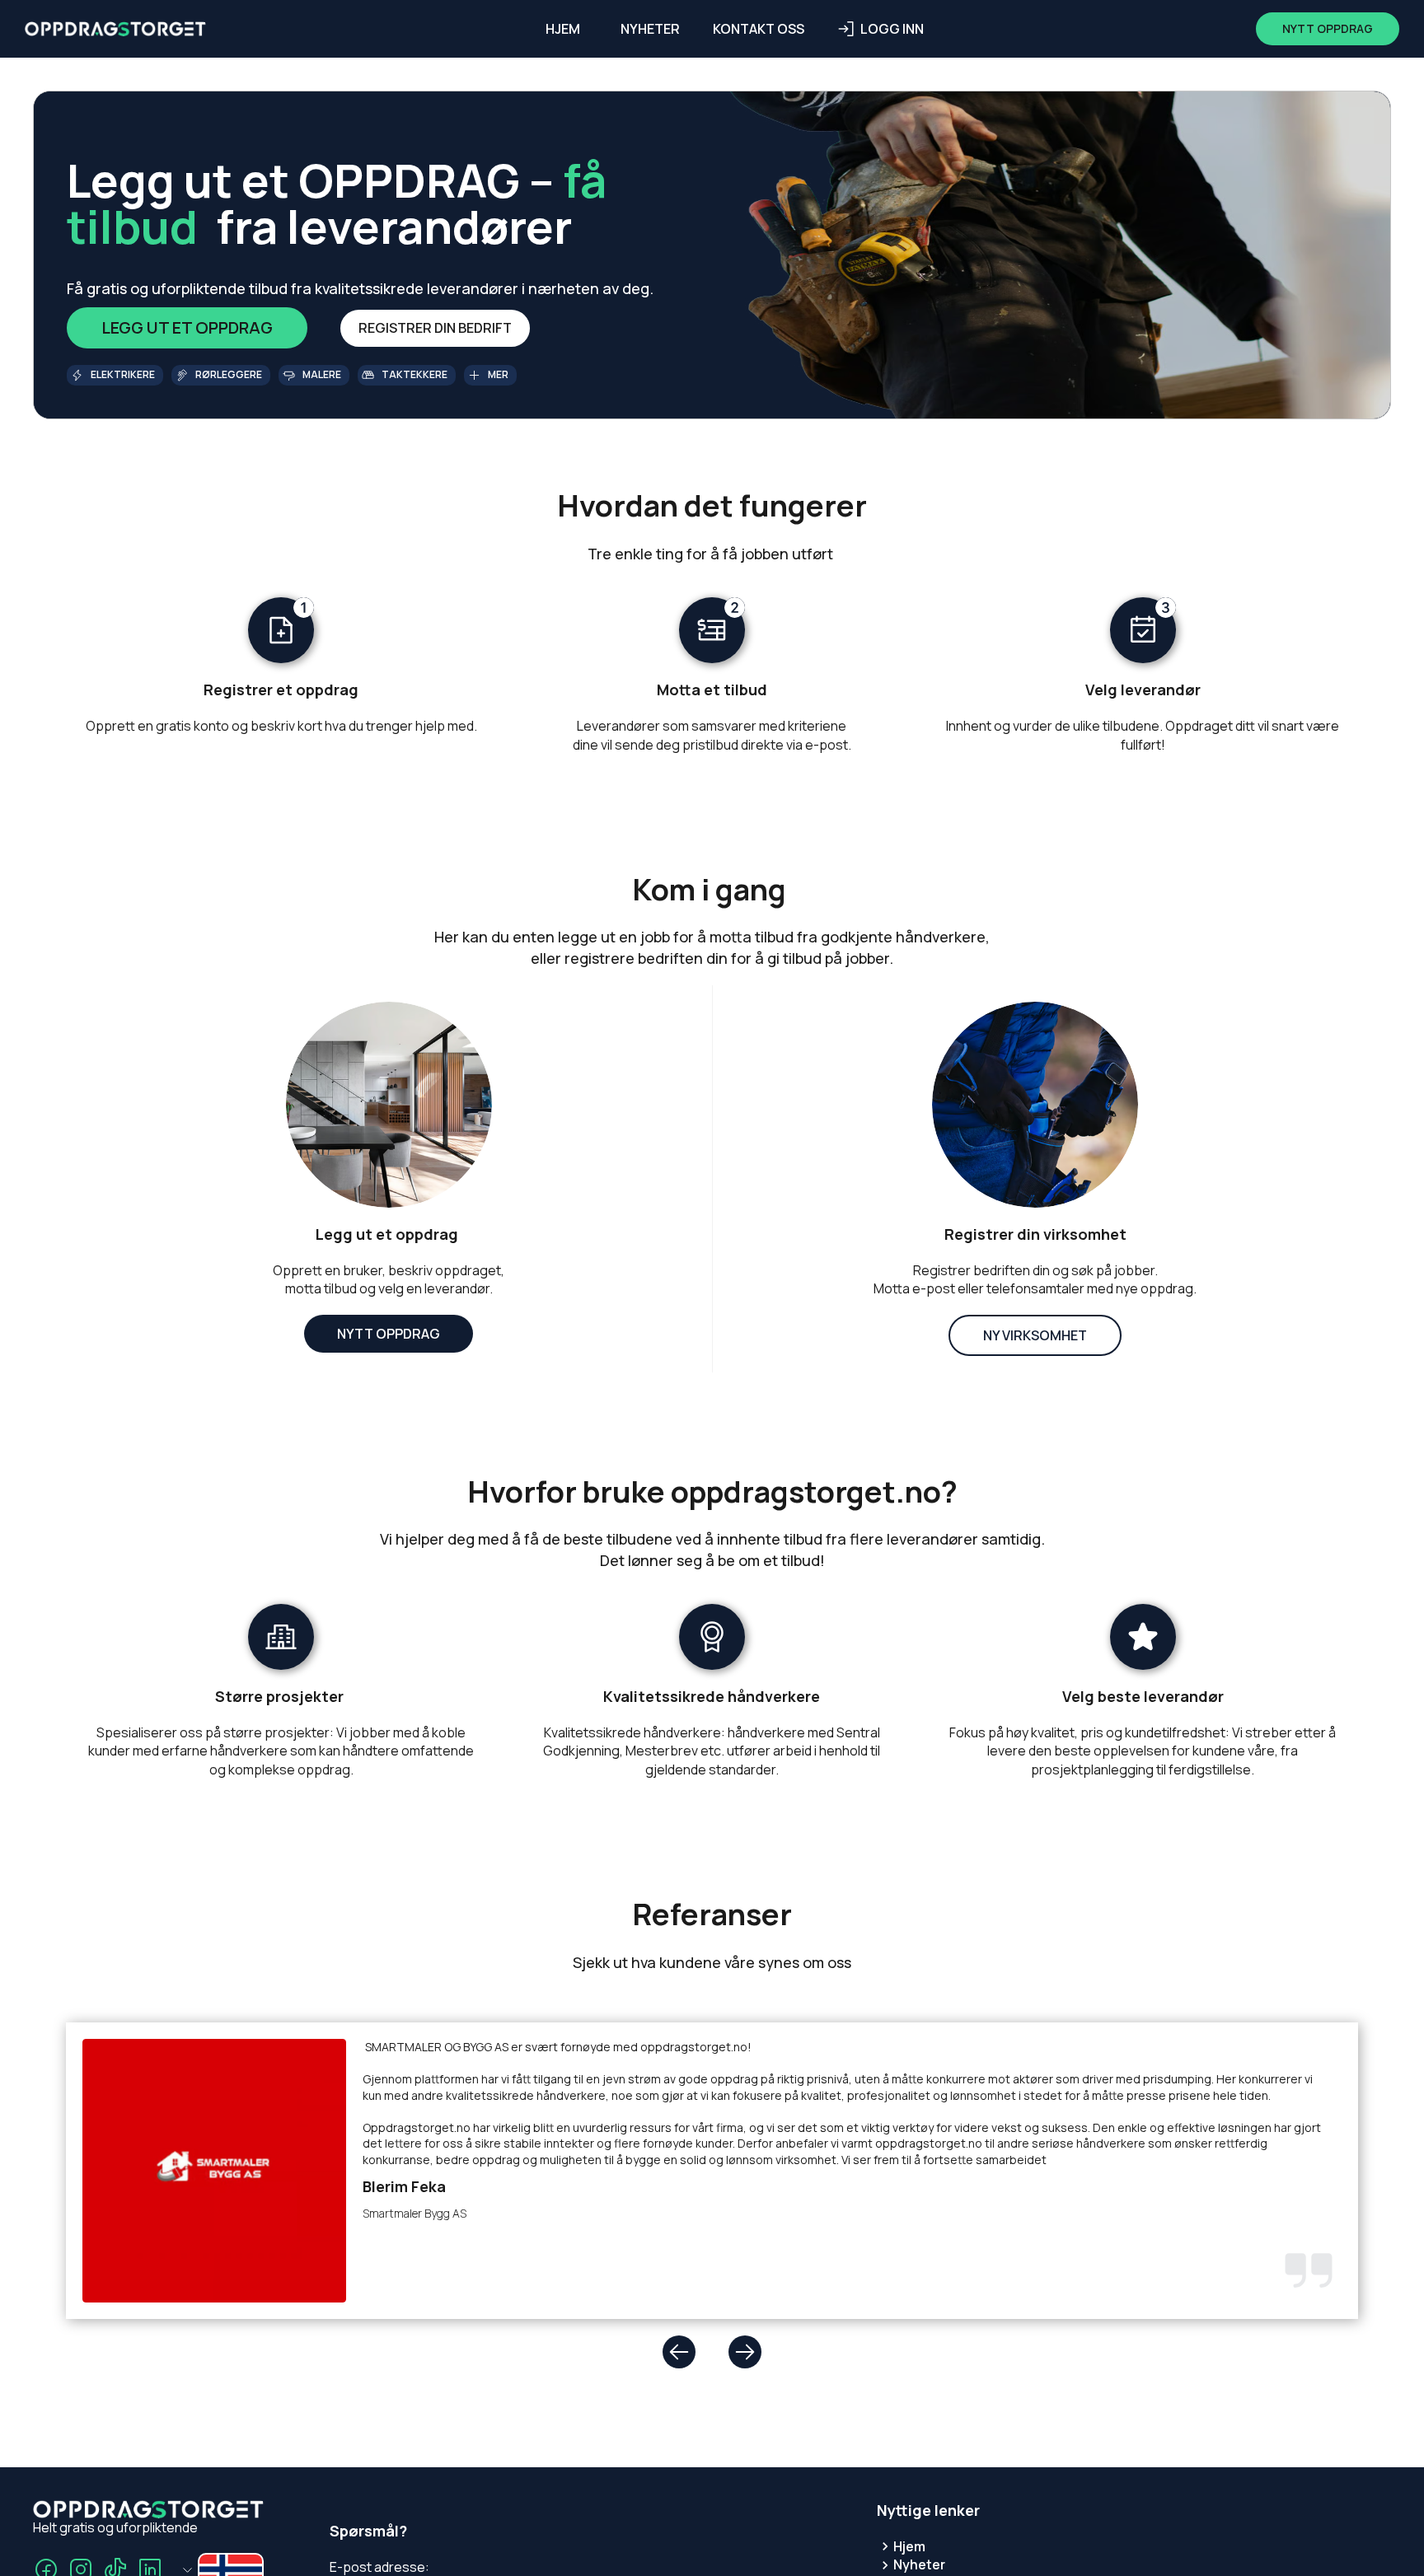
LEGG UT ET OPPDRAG (187, 327)
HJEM (563, 29)
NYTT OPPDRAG (389, 1334)
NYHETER (650, 29)
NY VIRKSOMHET (1035, 1335)
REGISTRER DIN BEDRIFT (435, 328)
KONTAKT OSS (759, 29)
